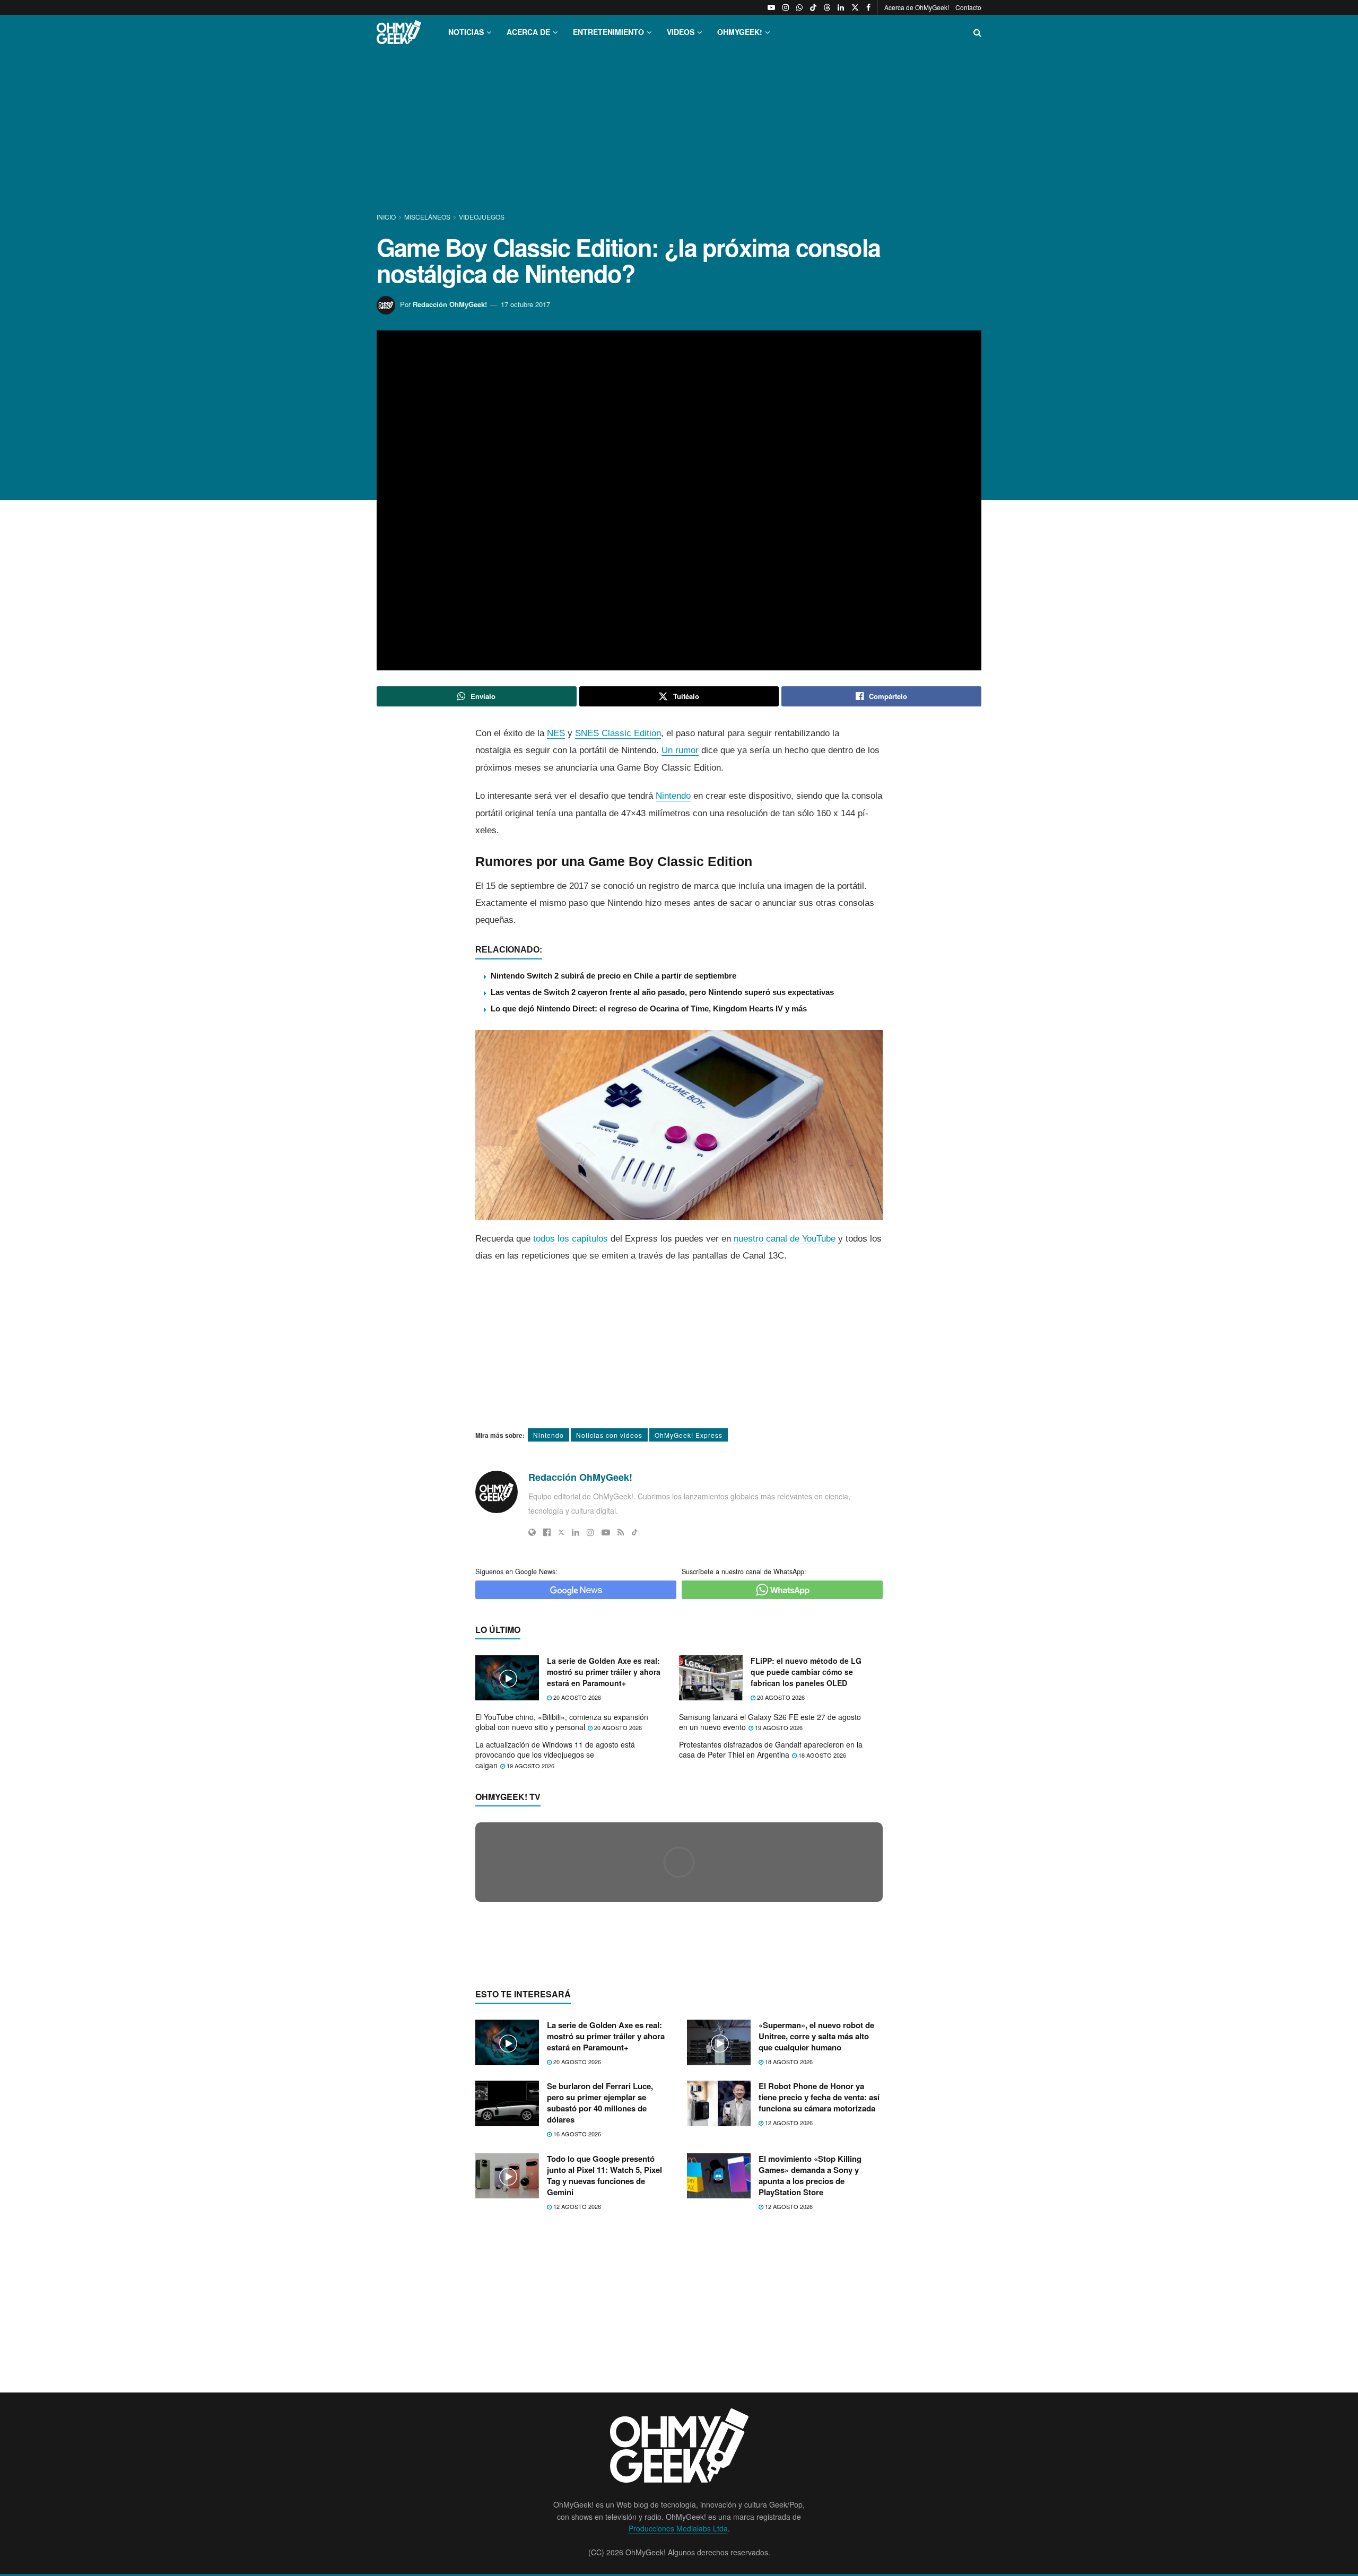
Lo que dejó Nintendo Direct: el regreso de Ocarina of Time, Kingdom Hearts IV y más (649, 1008)
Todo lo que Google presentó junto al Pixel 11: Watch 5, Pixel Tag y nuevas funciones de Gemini (604, 2175)
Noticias (466, 32)
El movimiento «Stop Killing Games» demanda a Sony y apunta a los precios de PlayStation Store (810, 2175)
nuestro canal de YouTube (785, 1239)
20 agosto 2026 (576, 1697)
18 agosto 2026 (821, 1755)
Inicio (387, 217)
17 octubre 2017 (525, 304)
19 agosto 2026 (778, 1727)
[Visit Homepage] (399, 32)
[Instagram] (590, 1532)
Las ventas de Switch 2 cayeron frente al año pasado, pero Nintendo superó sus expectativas (662, 992)
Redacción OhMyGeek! (450, 304)
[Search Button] (977, 32)
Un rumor (680, 750)
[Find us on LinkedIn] (841, 7)
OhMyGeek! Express (689, 1435)
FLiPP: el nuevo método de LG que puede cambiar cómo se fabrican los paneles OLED (806, 1672)
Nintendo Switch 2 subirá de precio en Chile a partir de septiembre (613, 976)
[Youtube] (606, 1532)
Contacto (968, 7)
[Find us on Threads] (827, 7)
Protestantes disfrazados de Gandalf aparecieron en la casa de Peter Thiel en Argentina (771, 1750)
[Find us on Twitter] (855, 7)
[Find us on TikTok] (813, 7)
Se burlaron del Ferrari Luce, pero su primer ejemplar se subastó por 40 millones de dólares (600, 2103)
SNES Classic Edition (618, 733)
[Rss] (621, 1532)
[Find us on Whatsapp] (799, 7)
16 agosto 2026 (576, 2134)
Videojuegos (482, 217)
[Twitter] (561, 1532)
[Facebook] (547, 1532)
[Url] (532, 1532)
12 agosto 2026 (788, 2123)
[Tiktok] (635, 1532)
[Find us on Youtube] (771, 7)
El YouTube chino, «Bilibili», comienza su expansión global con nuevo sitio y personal (562, 1722)
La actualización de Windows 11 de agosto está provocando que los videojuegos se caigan (555, 1755)
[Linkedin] (576, 1532)
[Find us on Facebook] (868, 7)
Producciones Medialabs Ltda (678, 2528)
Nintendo (673, 796)
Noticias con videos (609, 1435)
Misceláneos (427, 217)
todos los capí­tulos (571, 1239)
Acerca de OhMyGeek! (917, 7)
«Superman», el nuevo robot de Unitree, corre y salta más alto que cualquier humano (816, 2036)
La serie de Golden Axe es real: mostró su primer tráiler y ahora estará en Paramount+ (604, 1672)
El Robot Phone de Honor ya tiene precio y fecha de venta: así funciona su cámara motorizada (819, 2097)
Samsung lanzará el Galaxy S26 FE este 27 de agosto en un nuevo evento (770, 1722)
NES (556, 733)
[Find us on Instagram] (786, 7)
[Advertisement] (679, 132)
